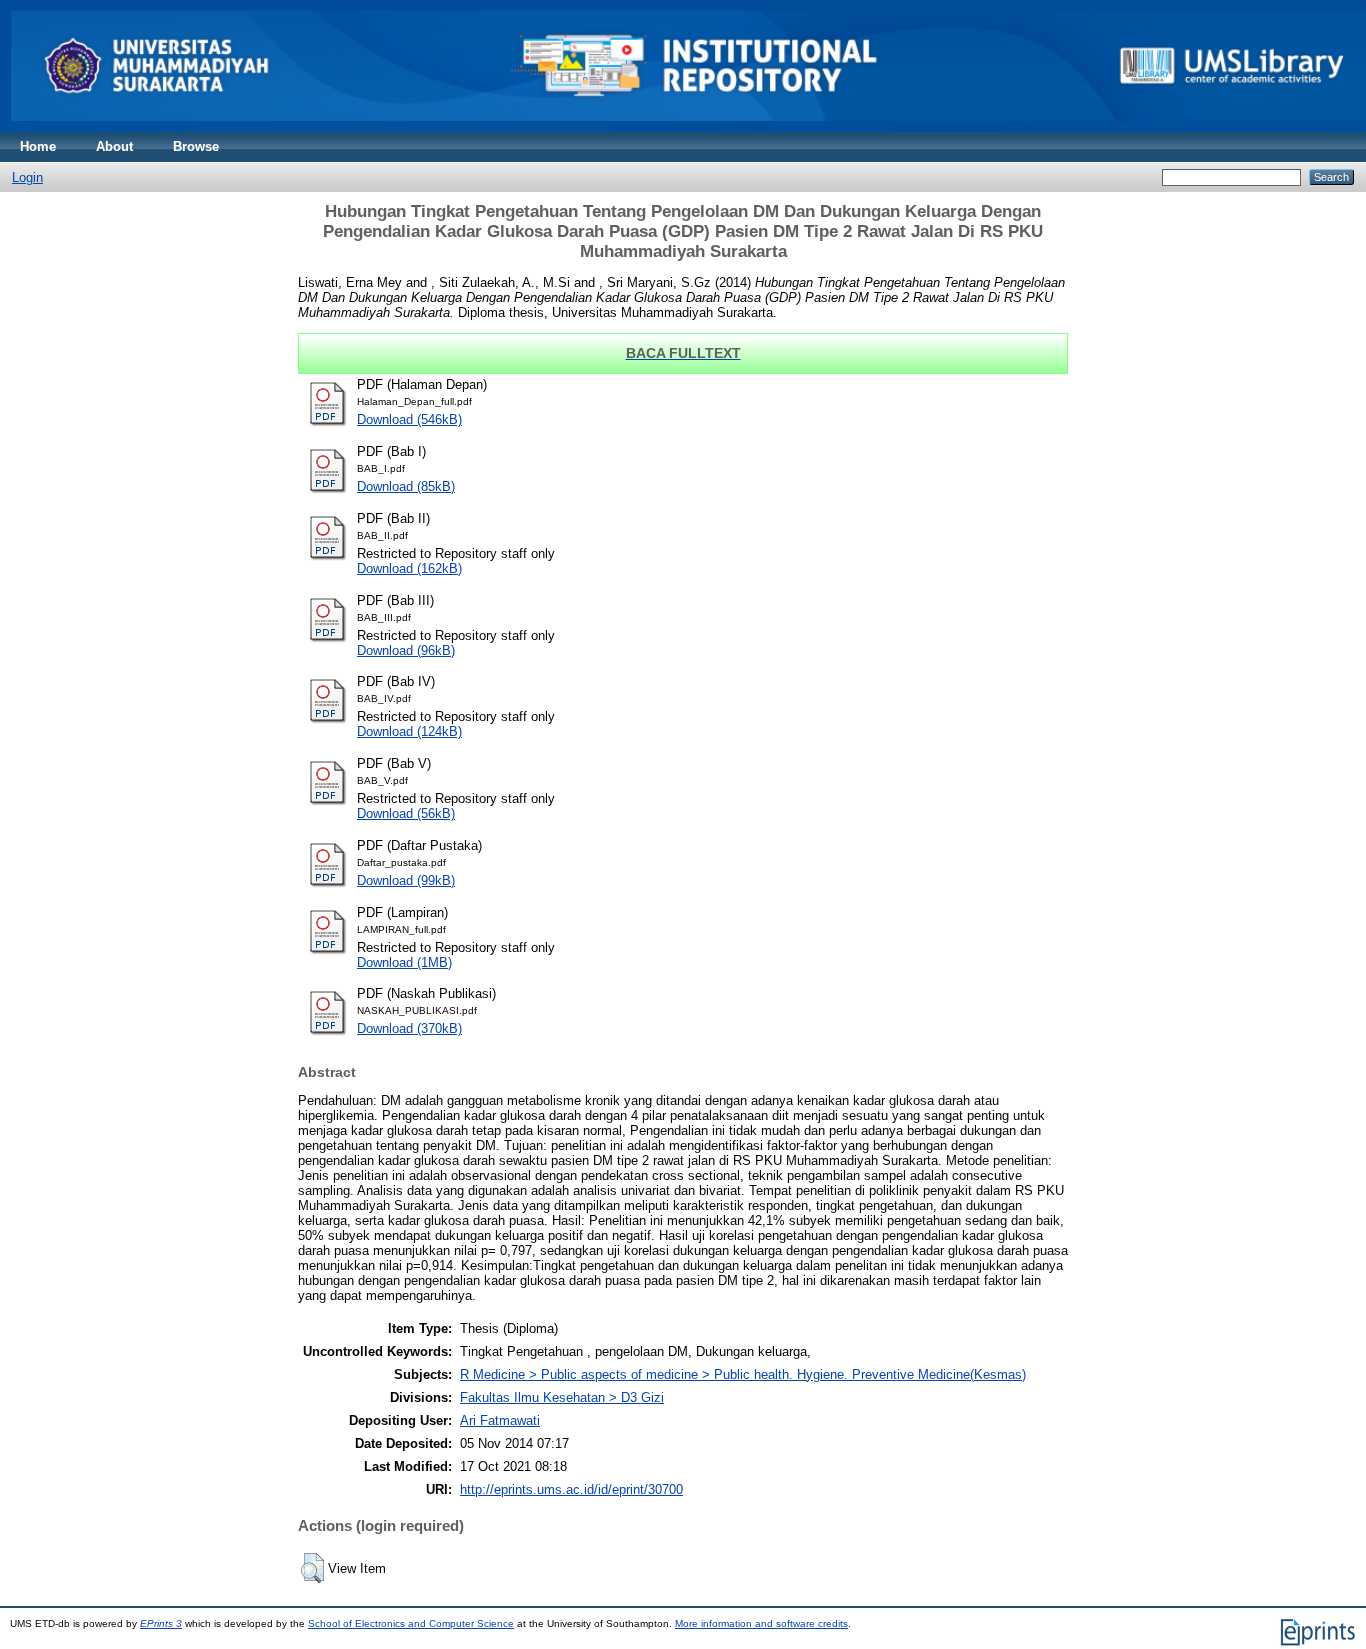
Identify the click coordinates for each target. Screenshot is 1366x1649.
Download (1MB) (404, 962)
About (114, 146)
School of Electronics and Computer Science (411, 1623)
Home (38, 146)
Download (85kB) (406, 486)
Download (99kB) (406, 880)
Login (27, 177)
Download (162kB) (409, 568)
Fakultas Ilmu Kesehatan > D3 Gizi (562, 1397)
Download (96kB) (406, 650)
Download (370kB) (409, 1028)
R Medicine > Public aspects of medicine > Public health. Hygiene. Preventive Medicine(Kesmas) (743, 1374)
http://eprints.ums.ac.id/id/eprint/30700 (571, 1489)
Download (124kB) (409, 731)
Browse (196, 146)
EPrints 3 (161, 1623)
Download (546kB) (409, 419)
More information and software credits (761, 1623)
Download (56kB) (406, 813)
